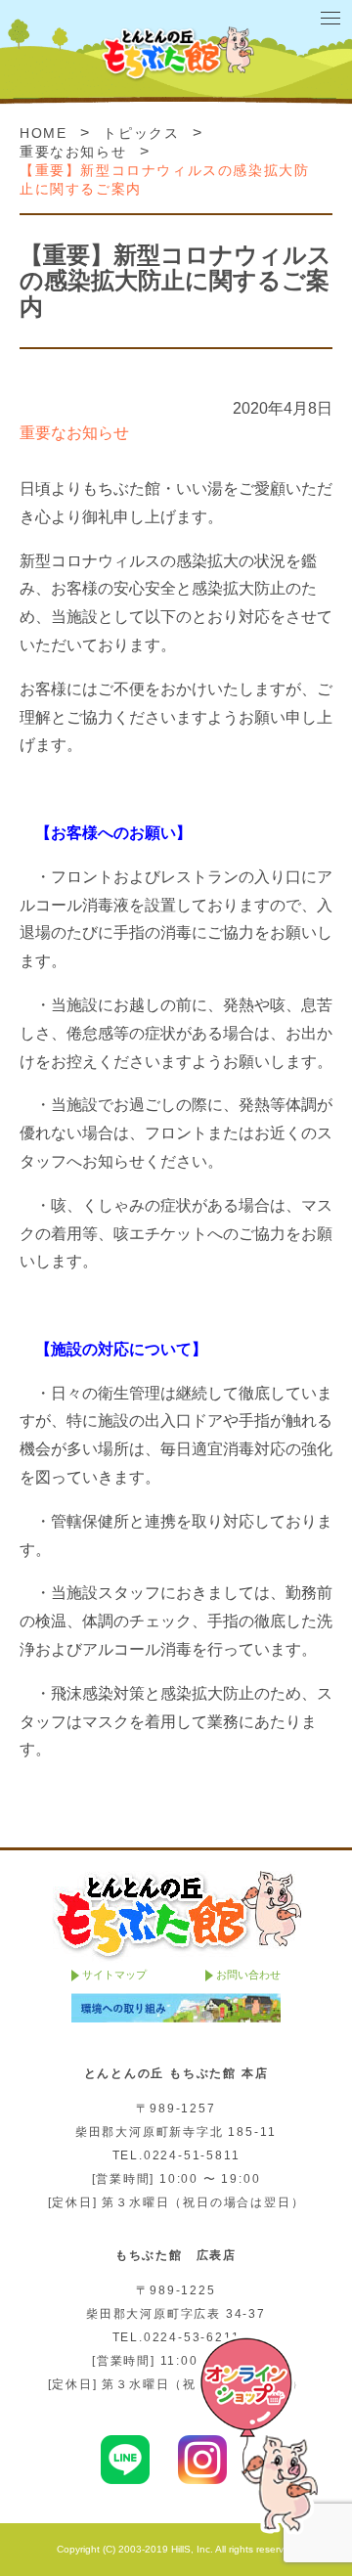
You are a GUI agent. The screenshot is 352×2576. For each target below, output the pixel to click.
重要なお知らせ (73, 152)
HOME (43, 133)
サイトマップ (114, 1975)
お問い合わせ (248, 1975)
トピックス (141, 133)
